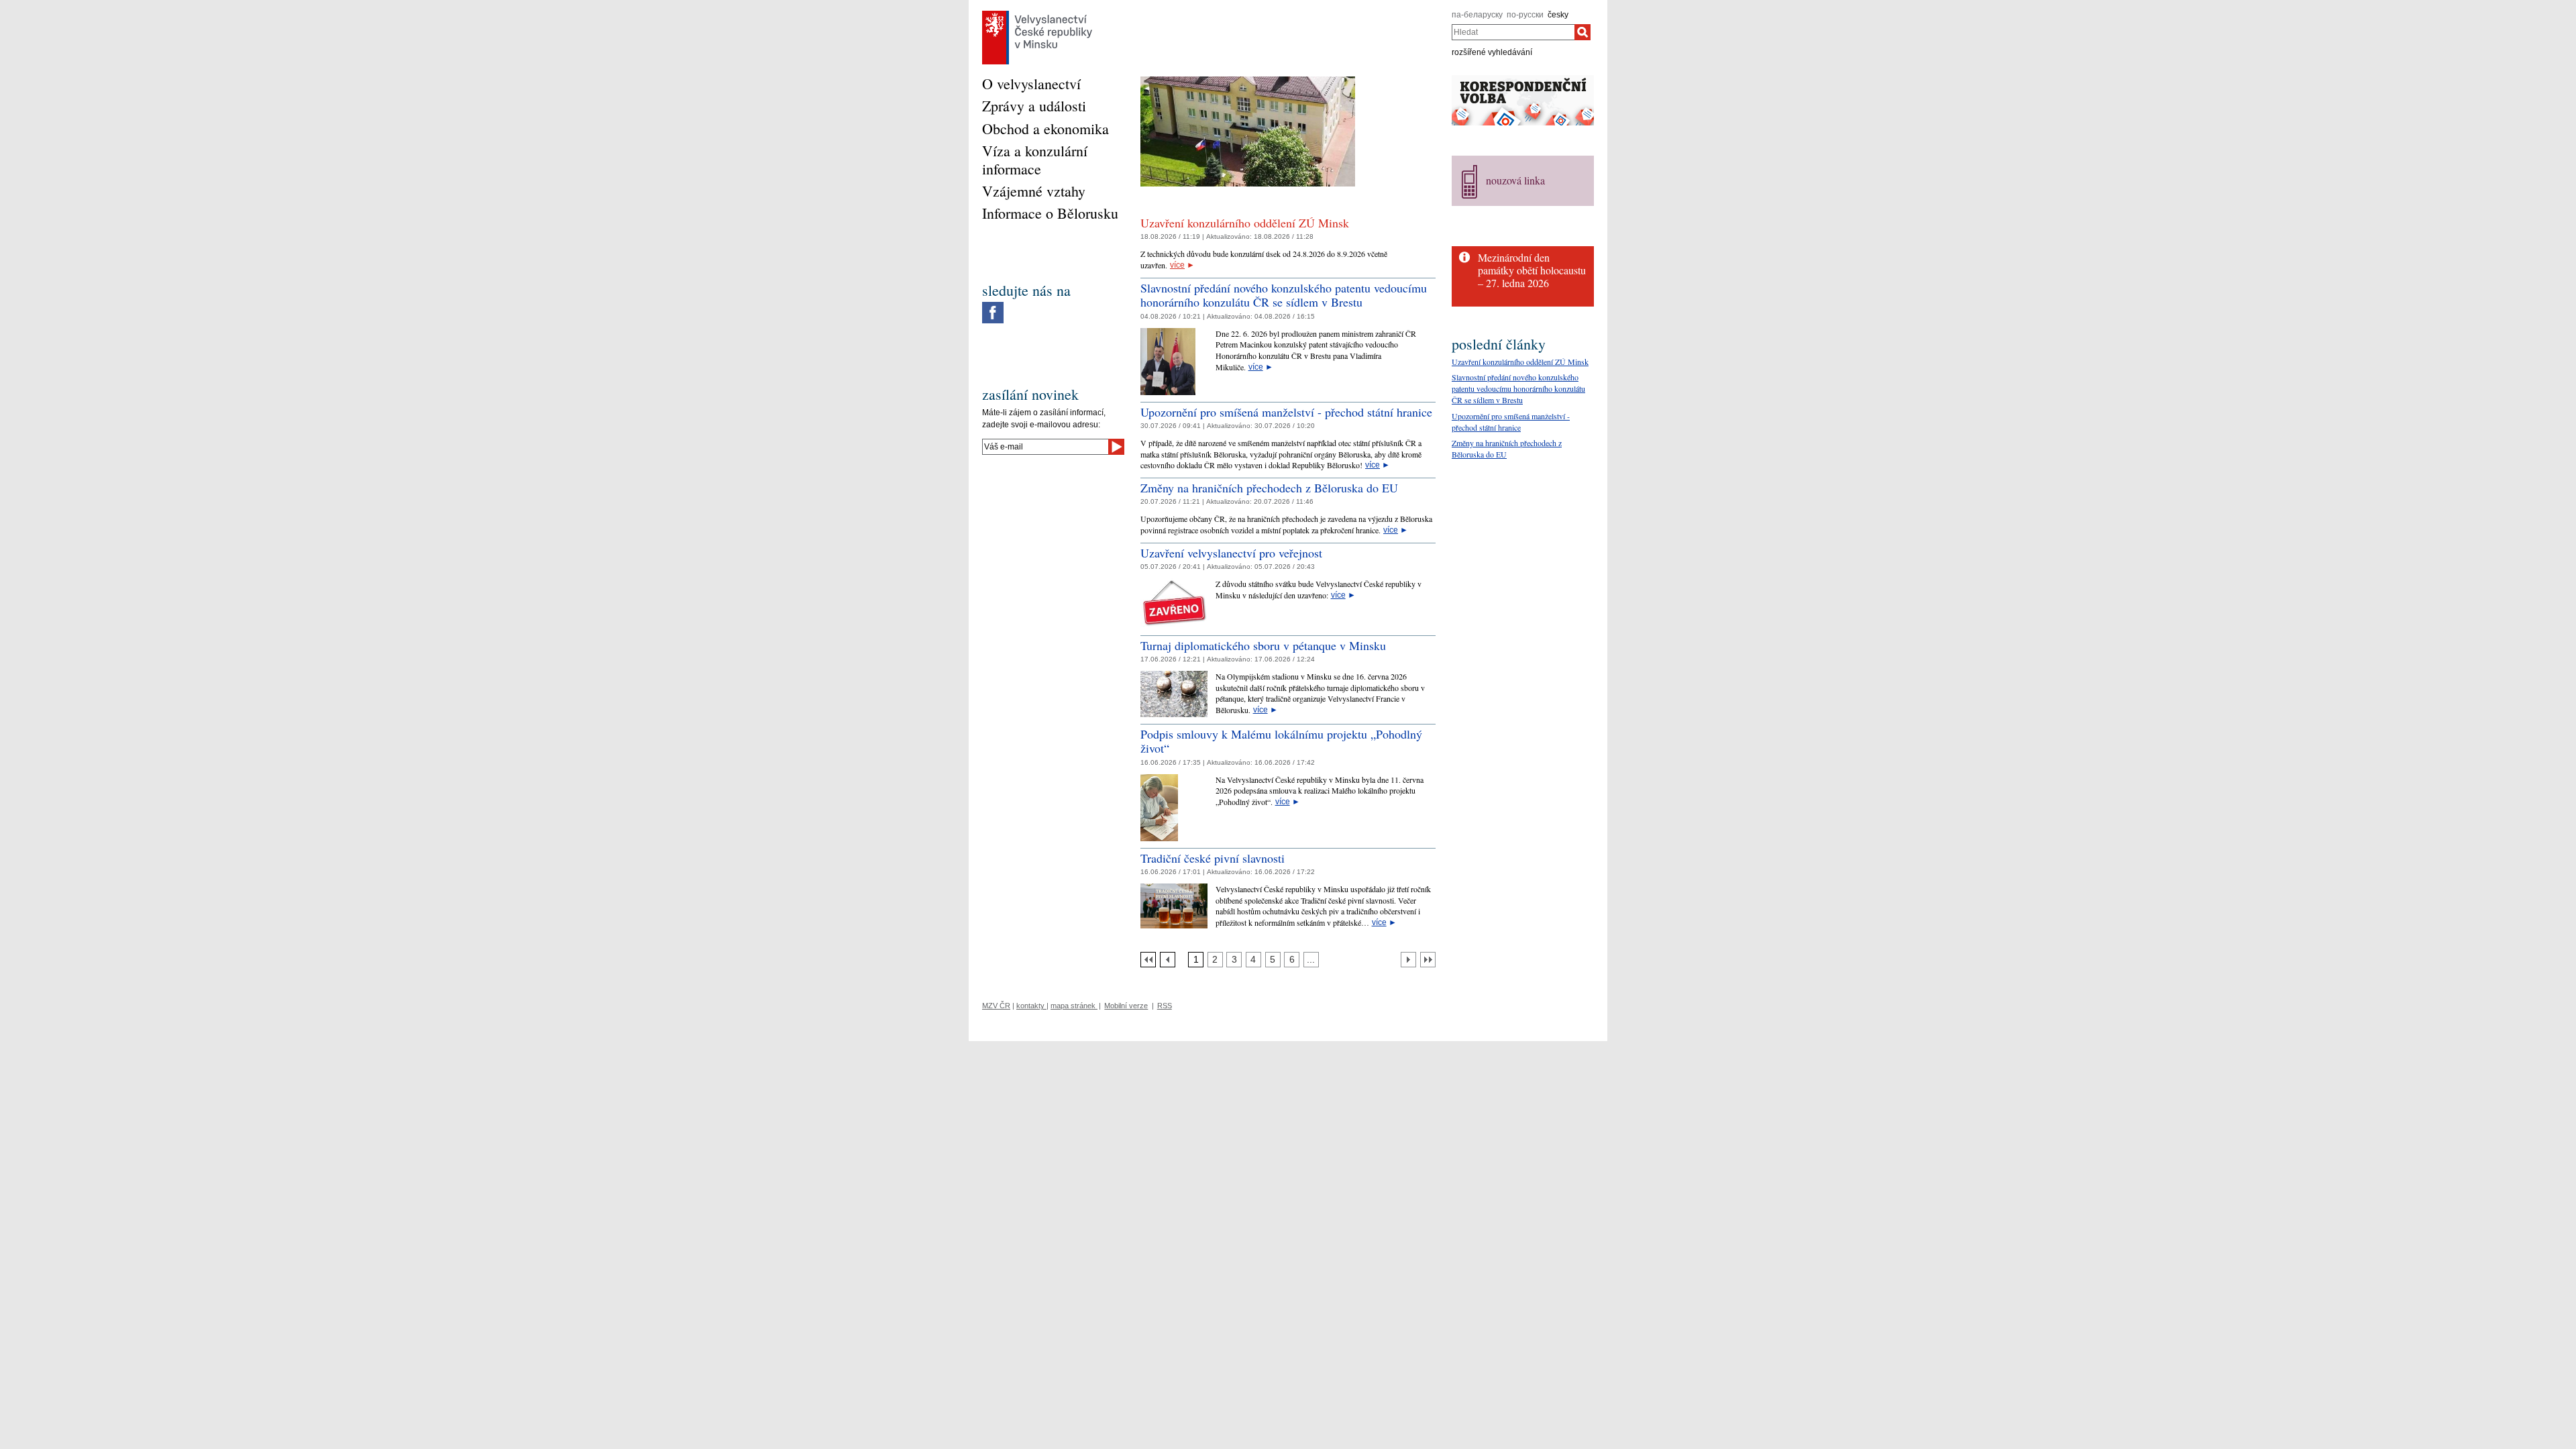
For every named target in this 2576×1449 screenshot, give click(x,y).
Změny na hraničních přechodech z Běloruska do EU (1269, 488)
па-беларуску (1477, 15)
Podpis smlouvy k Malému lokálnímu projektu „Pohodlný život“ (1281, 741)
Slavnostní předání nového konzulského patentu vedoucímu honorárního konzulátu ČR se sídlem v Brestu (1284, 295)
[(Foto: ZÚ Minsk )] (1248, 81)
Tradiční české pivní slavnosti (1213, 858)
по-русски (1525, 15)
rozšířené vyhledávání (1492, 52)
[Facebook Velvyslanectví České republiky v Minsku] (993, 305)
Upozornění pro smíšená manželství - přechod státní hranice (1286, 412)
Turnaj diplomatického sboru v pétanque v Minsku (1263, 645)
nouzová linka (1515, 180)
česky (1558, 15)
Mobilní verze (1126, 1006)
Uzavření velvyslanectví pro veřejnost (1231, 553)
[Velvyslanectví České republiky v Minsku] (1037, 14)
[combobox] (1513, 32)
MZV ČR (996, 1006)
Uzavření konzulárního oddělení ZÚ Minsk (1245, 223)
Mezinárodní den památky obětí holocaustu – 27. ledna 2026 (1532, 270)
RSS (1165, 1006)
